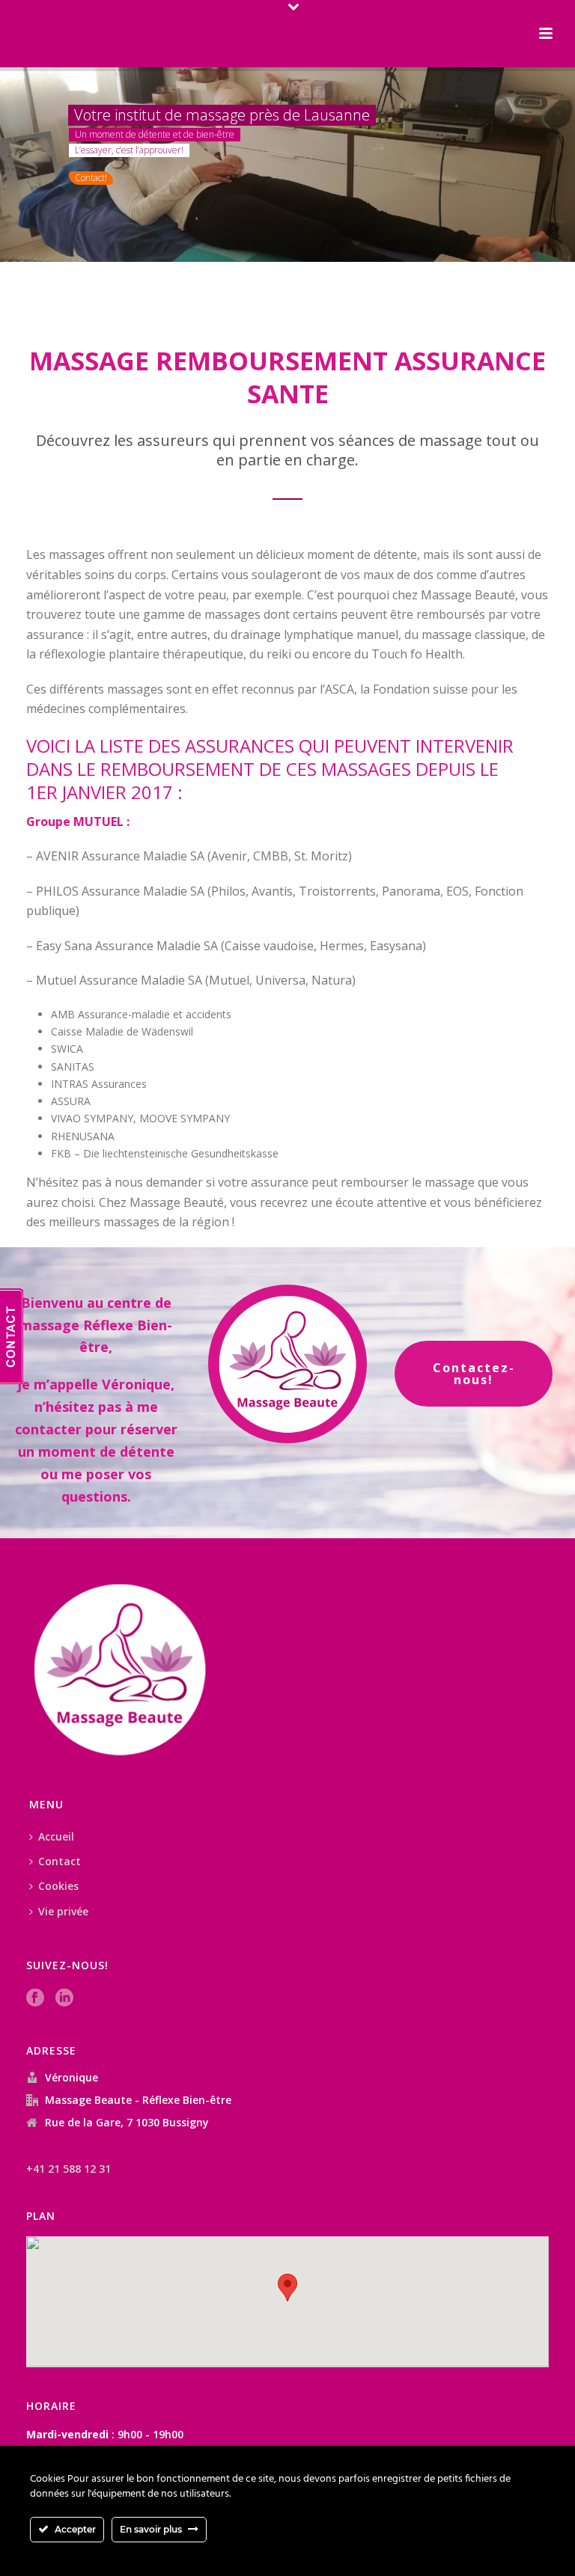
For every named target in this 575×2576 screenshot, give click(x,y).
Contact (60, 1861)
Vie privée (63, 1911)
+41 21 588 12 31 (69, 2169)
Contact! (91, 178)
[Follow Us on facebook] (35, 1998)
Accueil (56, 1836)
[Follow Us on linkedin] (64, 1998)
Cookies (58, 1886)
